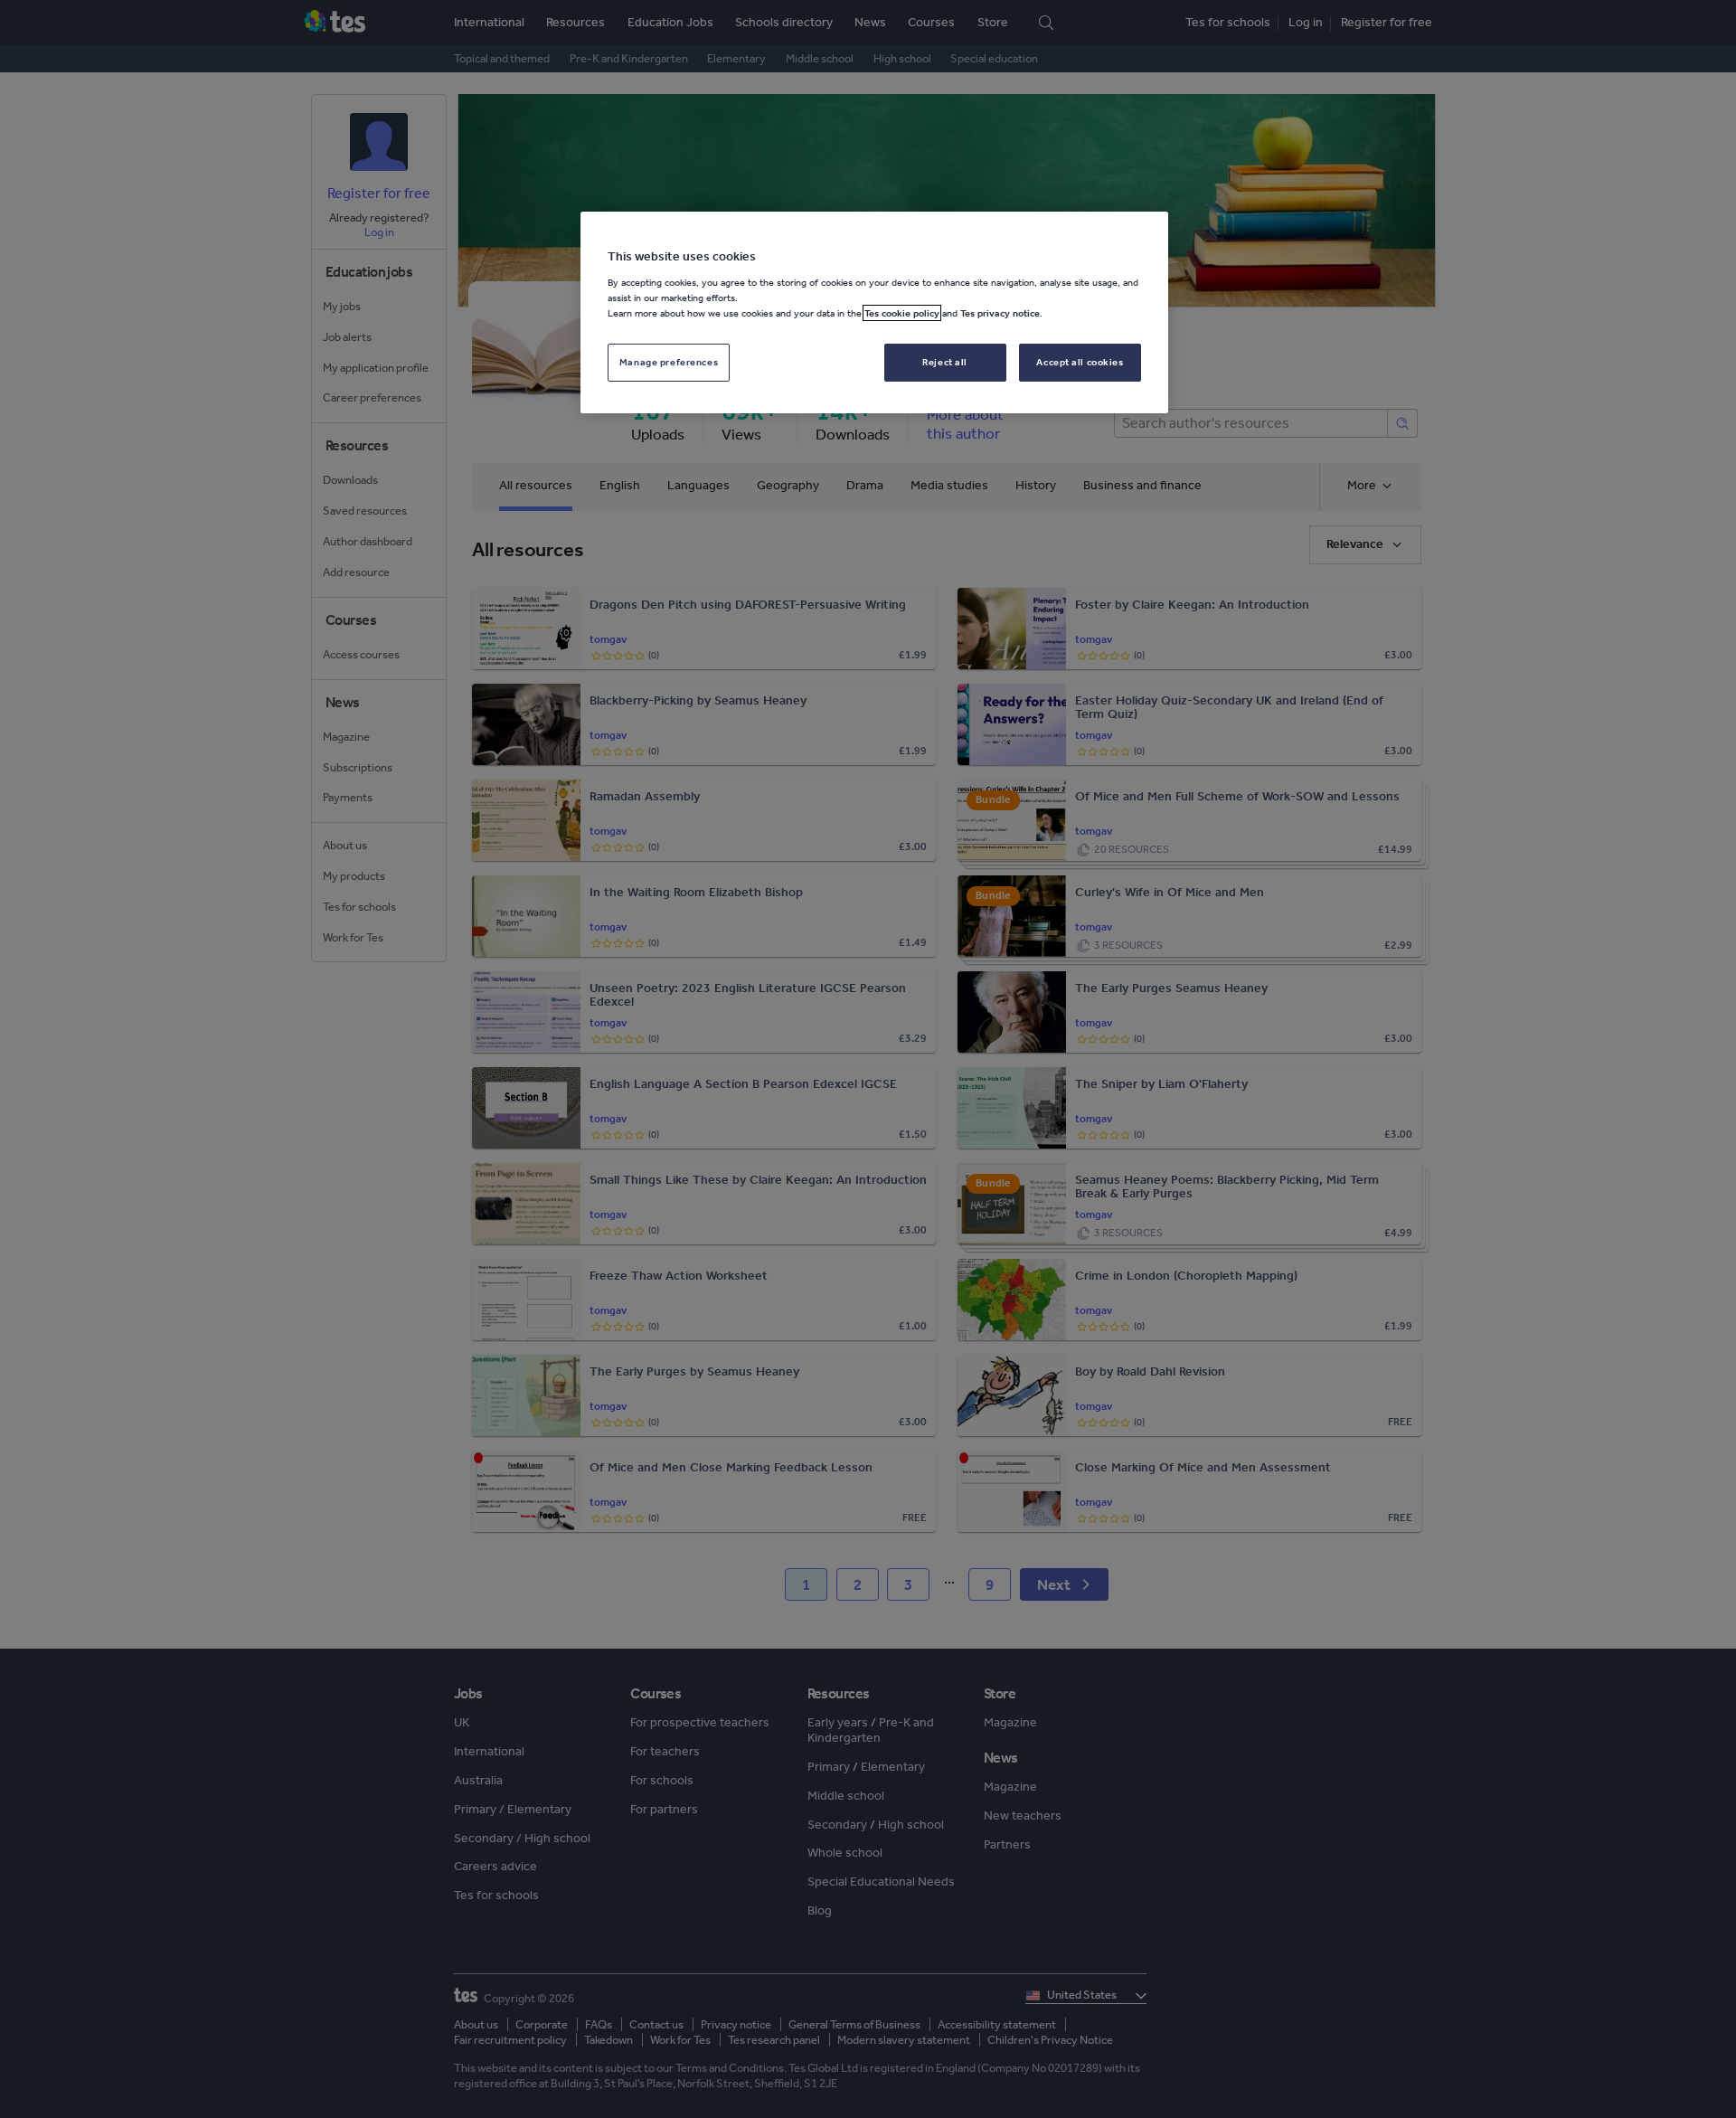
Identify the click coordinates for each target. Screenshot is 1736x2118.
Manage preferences (669, 362)
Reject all (945, 362)
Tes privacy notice (1000, 313)
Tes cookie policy (902, 313)
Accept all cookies (1080, 362)
